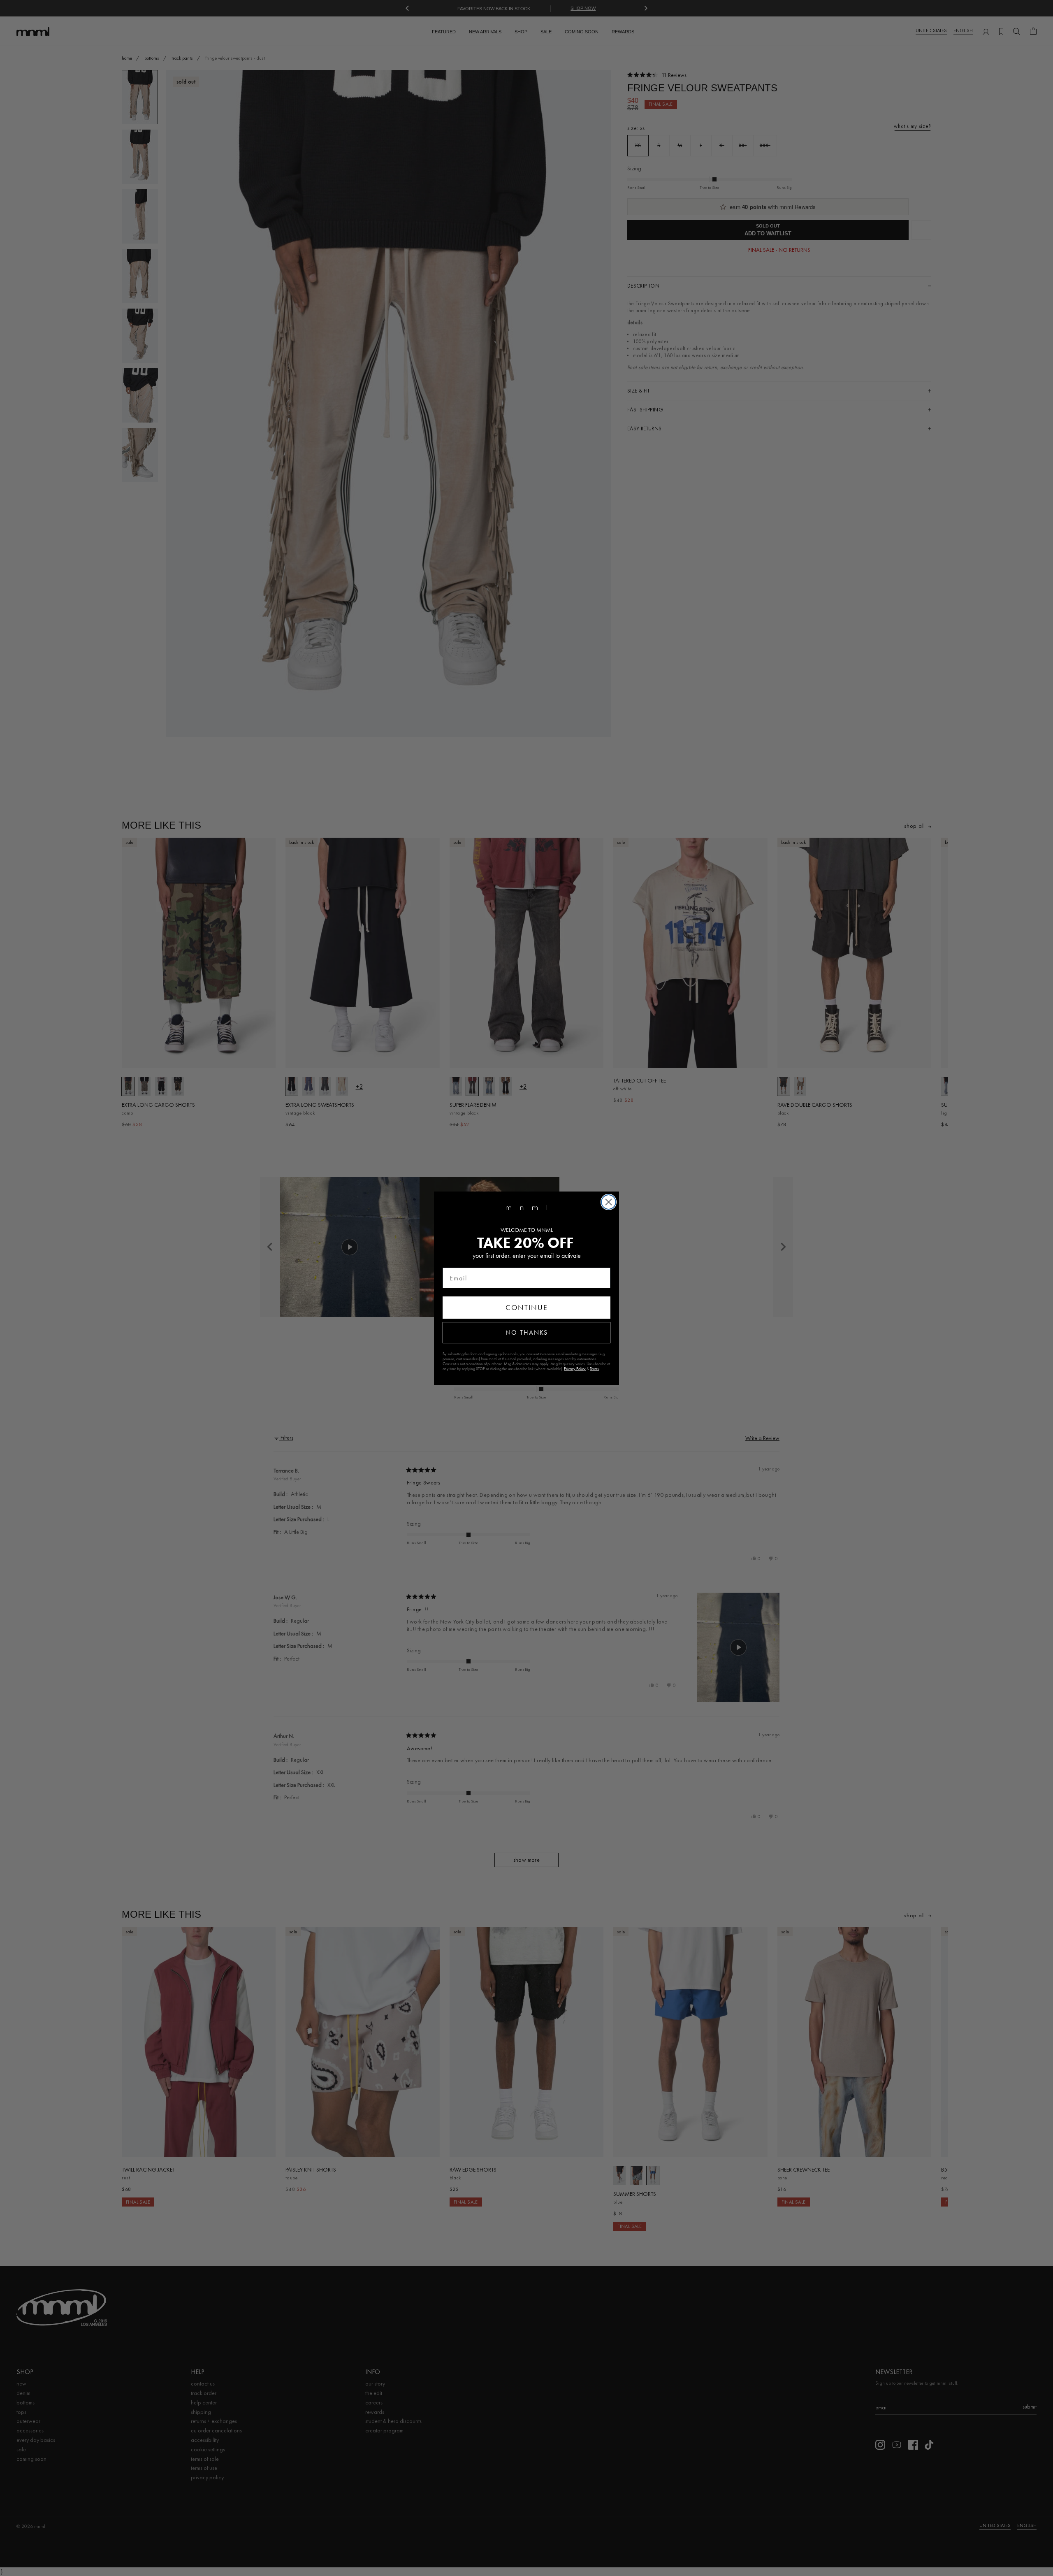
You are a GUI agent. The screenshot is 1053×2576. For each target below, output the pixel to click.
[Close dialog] (609, 1202)
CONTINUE (527, 1308)
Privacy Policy (575, 1369)
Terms (594, 1369)
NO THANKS (527, 1332)
